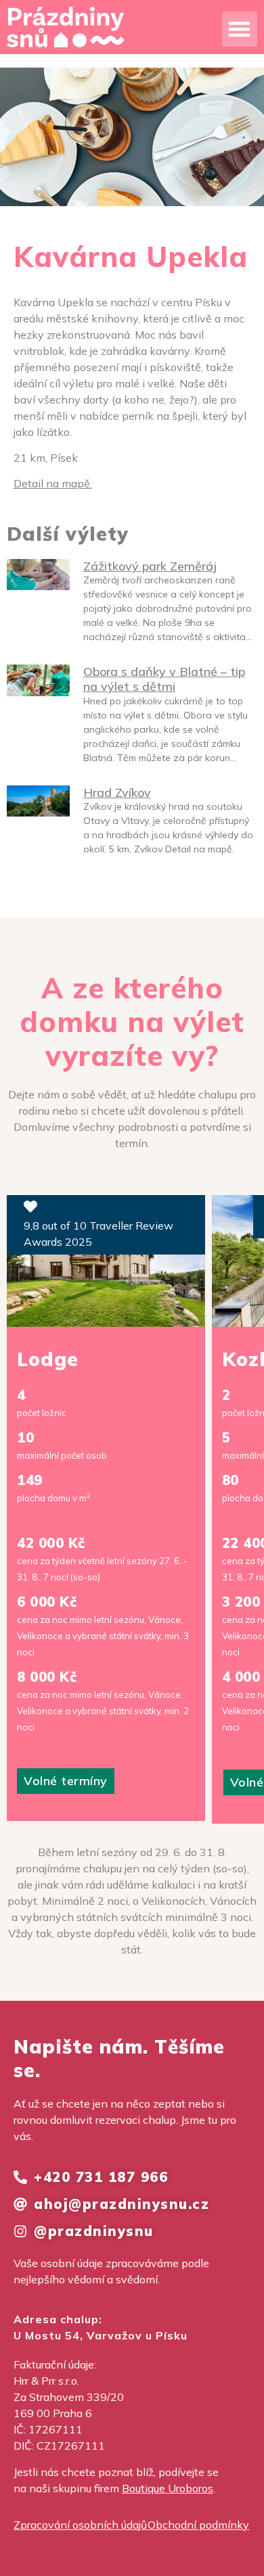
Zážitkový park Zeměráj (150, 566)
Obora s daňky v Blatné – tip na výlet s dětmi (164, 679)
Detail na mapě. (53, 483)
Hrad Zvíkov (117, 793)
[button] (240, 29)
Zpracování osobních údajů (80, 2525)
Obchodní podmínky (198, 2525)
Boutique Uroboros (168, 2488)
